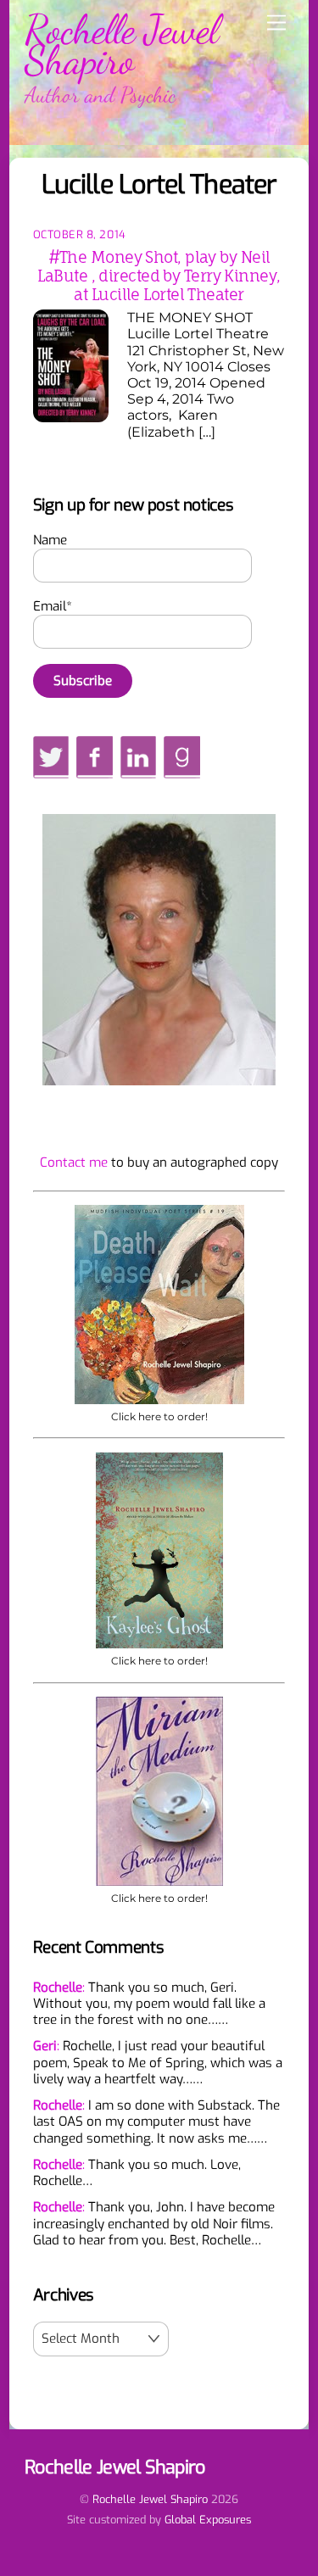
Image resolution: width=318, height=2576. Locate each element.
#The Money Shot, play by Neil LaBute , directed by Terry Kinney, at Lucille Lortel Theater (159, 276)
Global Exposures (208, 2520)
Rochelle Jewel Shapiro (150, 2499)
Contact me (74, 1163)
